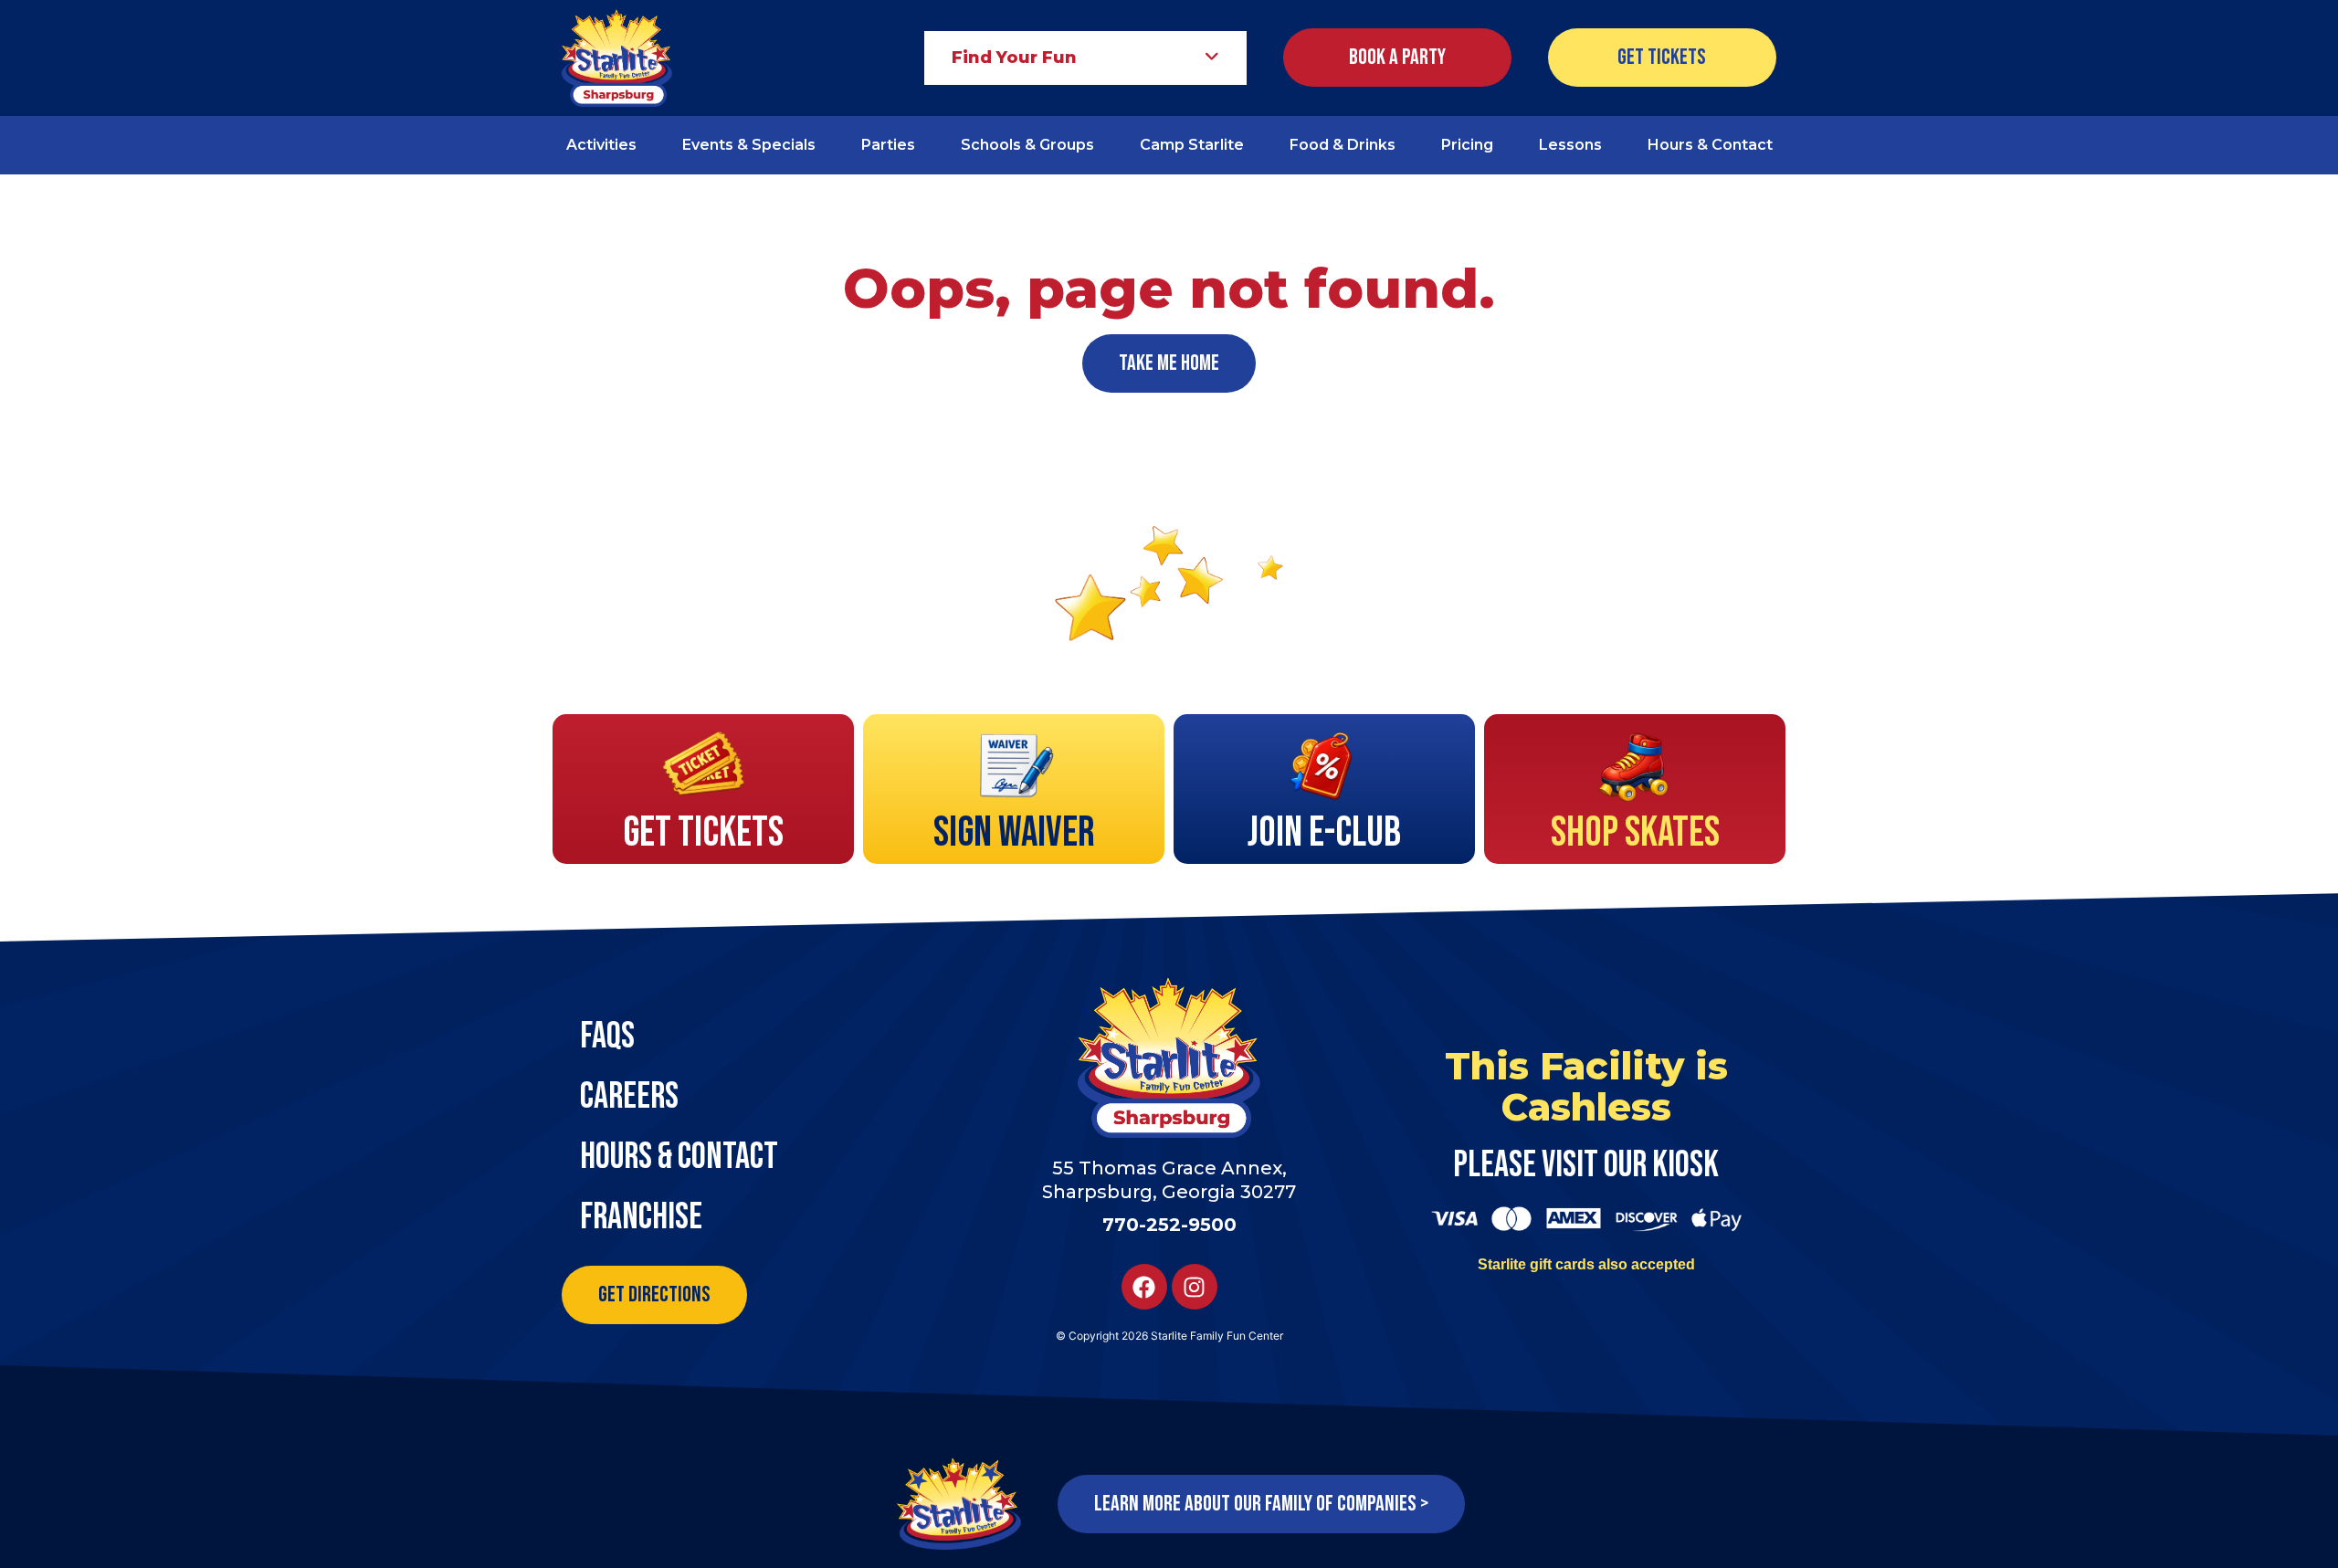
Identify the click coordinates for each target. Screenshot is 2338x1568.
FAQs (607, 1037)
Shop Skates (1635, 833)
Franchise (641, 1217)
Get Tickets (703, 833)
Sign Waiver (1014, 833)
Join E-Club (1324, 833)
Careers (629, 1097)
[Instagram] (1195, 1287)
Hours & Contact (679, 1157)
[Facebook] (1144, 1287)
